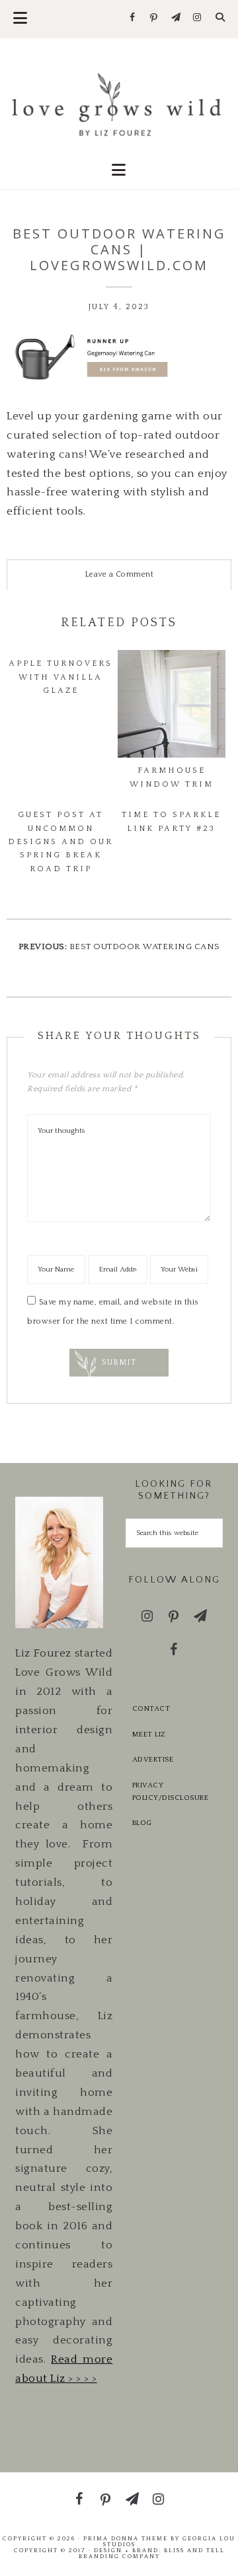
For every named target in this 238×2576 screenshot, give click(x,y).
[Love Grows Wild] (119, 103)
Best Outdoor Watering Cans (145, 947)
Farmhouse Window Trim (172, 777)
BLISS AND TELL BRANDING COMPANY (152, 2553)
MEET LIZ (149, 1735)
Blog (142, 1823)
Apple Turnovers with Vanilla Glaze (60, 677)
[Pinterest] (154, 18)
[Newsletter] (176, 18)
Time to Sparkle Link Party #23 (171, 821)
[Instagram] (197, 18)
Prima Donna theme (126, 2538)
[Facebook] (133, 18)
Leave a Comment (119, 574)
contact (151, 1709)
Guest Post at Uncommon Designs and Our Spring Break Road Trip (60, 842)
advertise (153, 1760)
